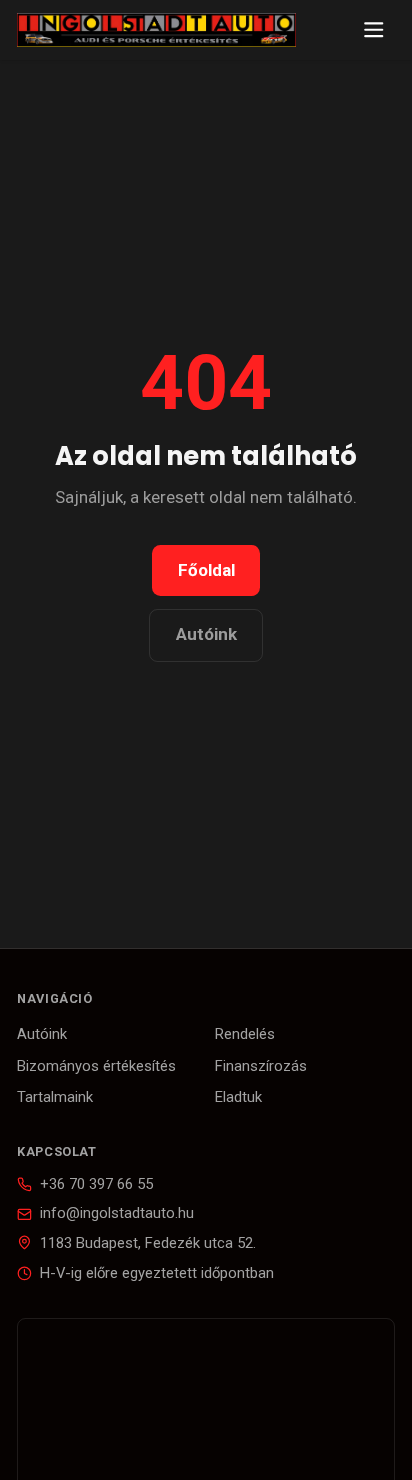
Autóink (206, 634)
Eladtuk (238, 1097)
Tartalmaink (55, 1097)
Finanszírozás (261, 1066)
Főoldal (206, 570)
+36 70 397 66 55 (96, 1184)
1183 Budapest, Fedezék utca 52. (148, 1243)
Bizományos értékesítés (96, 1066)
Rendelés (245, 1034)
